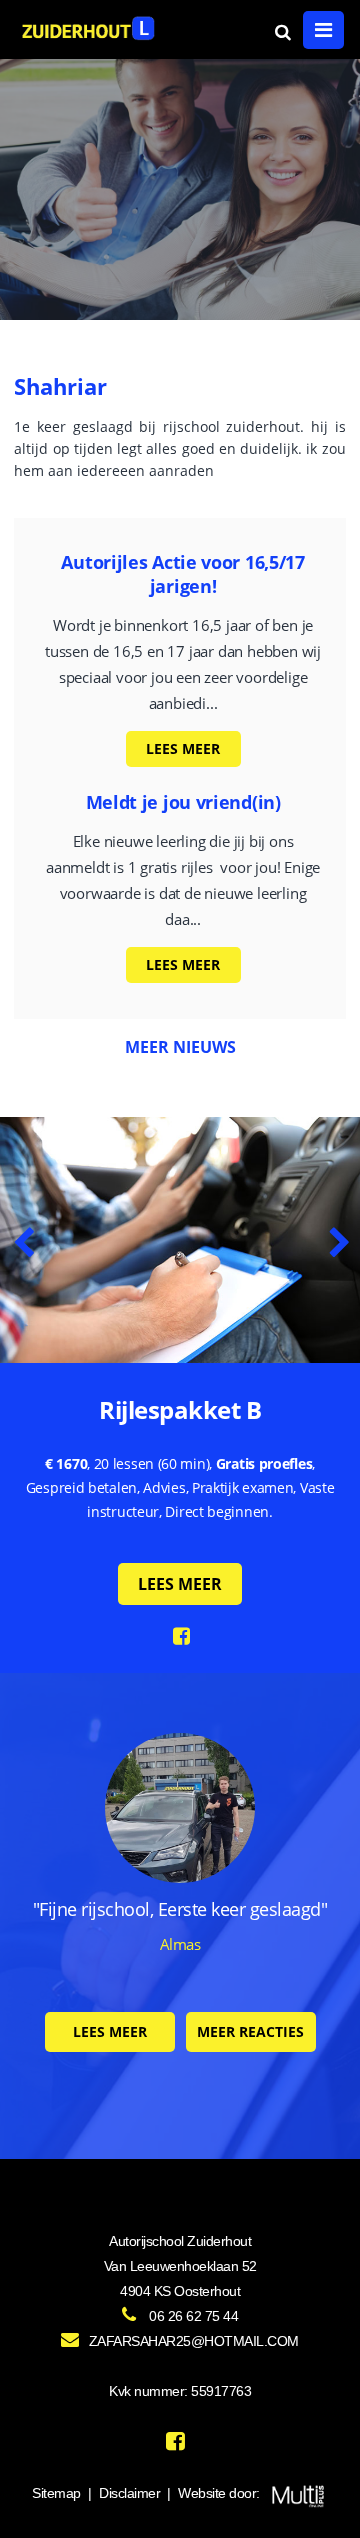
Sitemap (56, 2493)
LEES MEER (180, 1584)
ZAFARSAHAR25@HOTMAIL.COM (194, 2341)
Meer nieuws (180, 1047)
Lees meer (183, 748)
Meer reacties (250, 2031)
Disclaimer (129, 2493)
